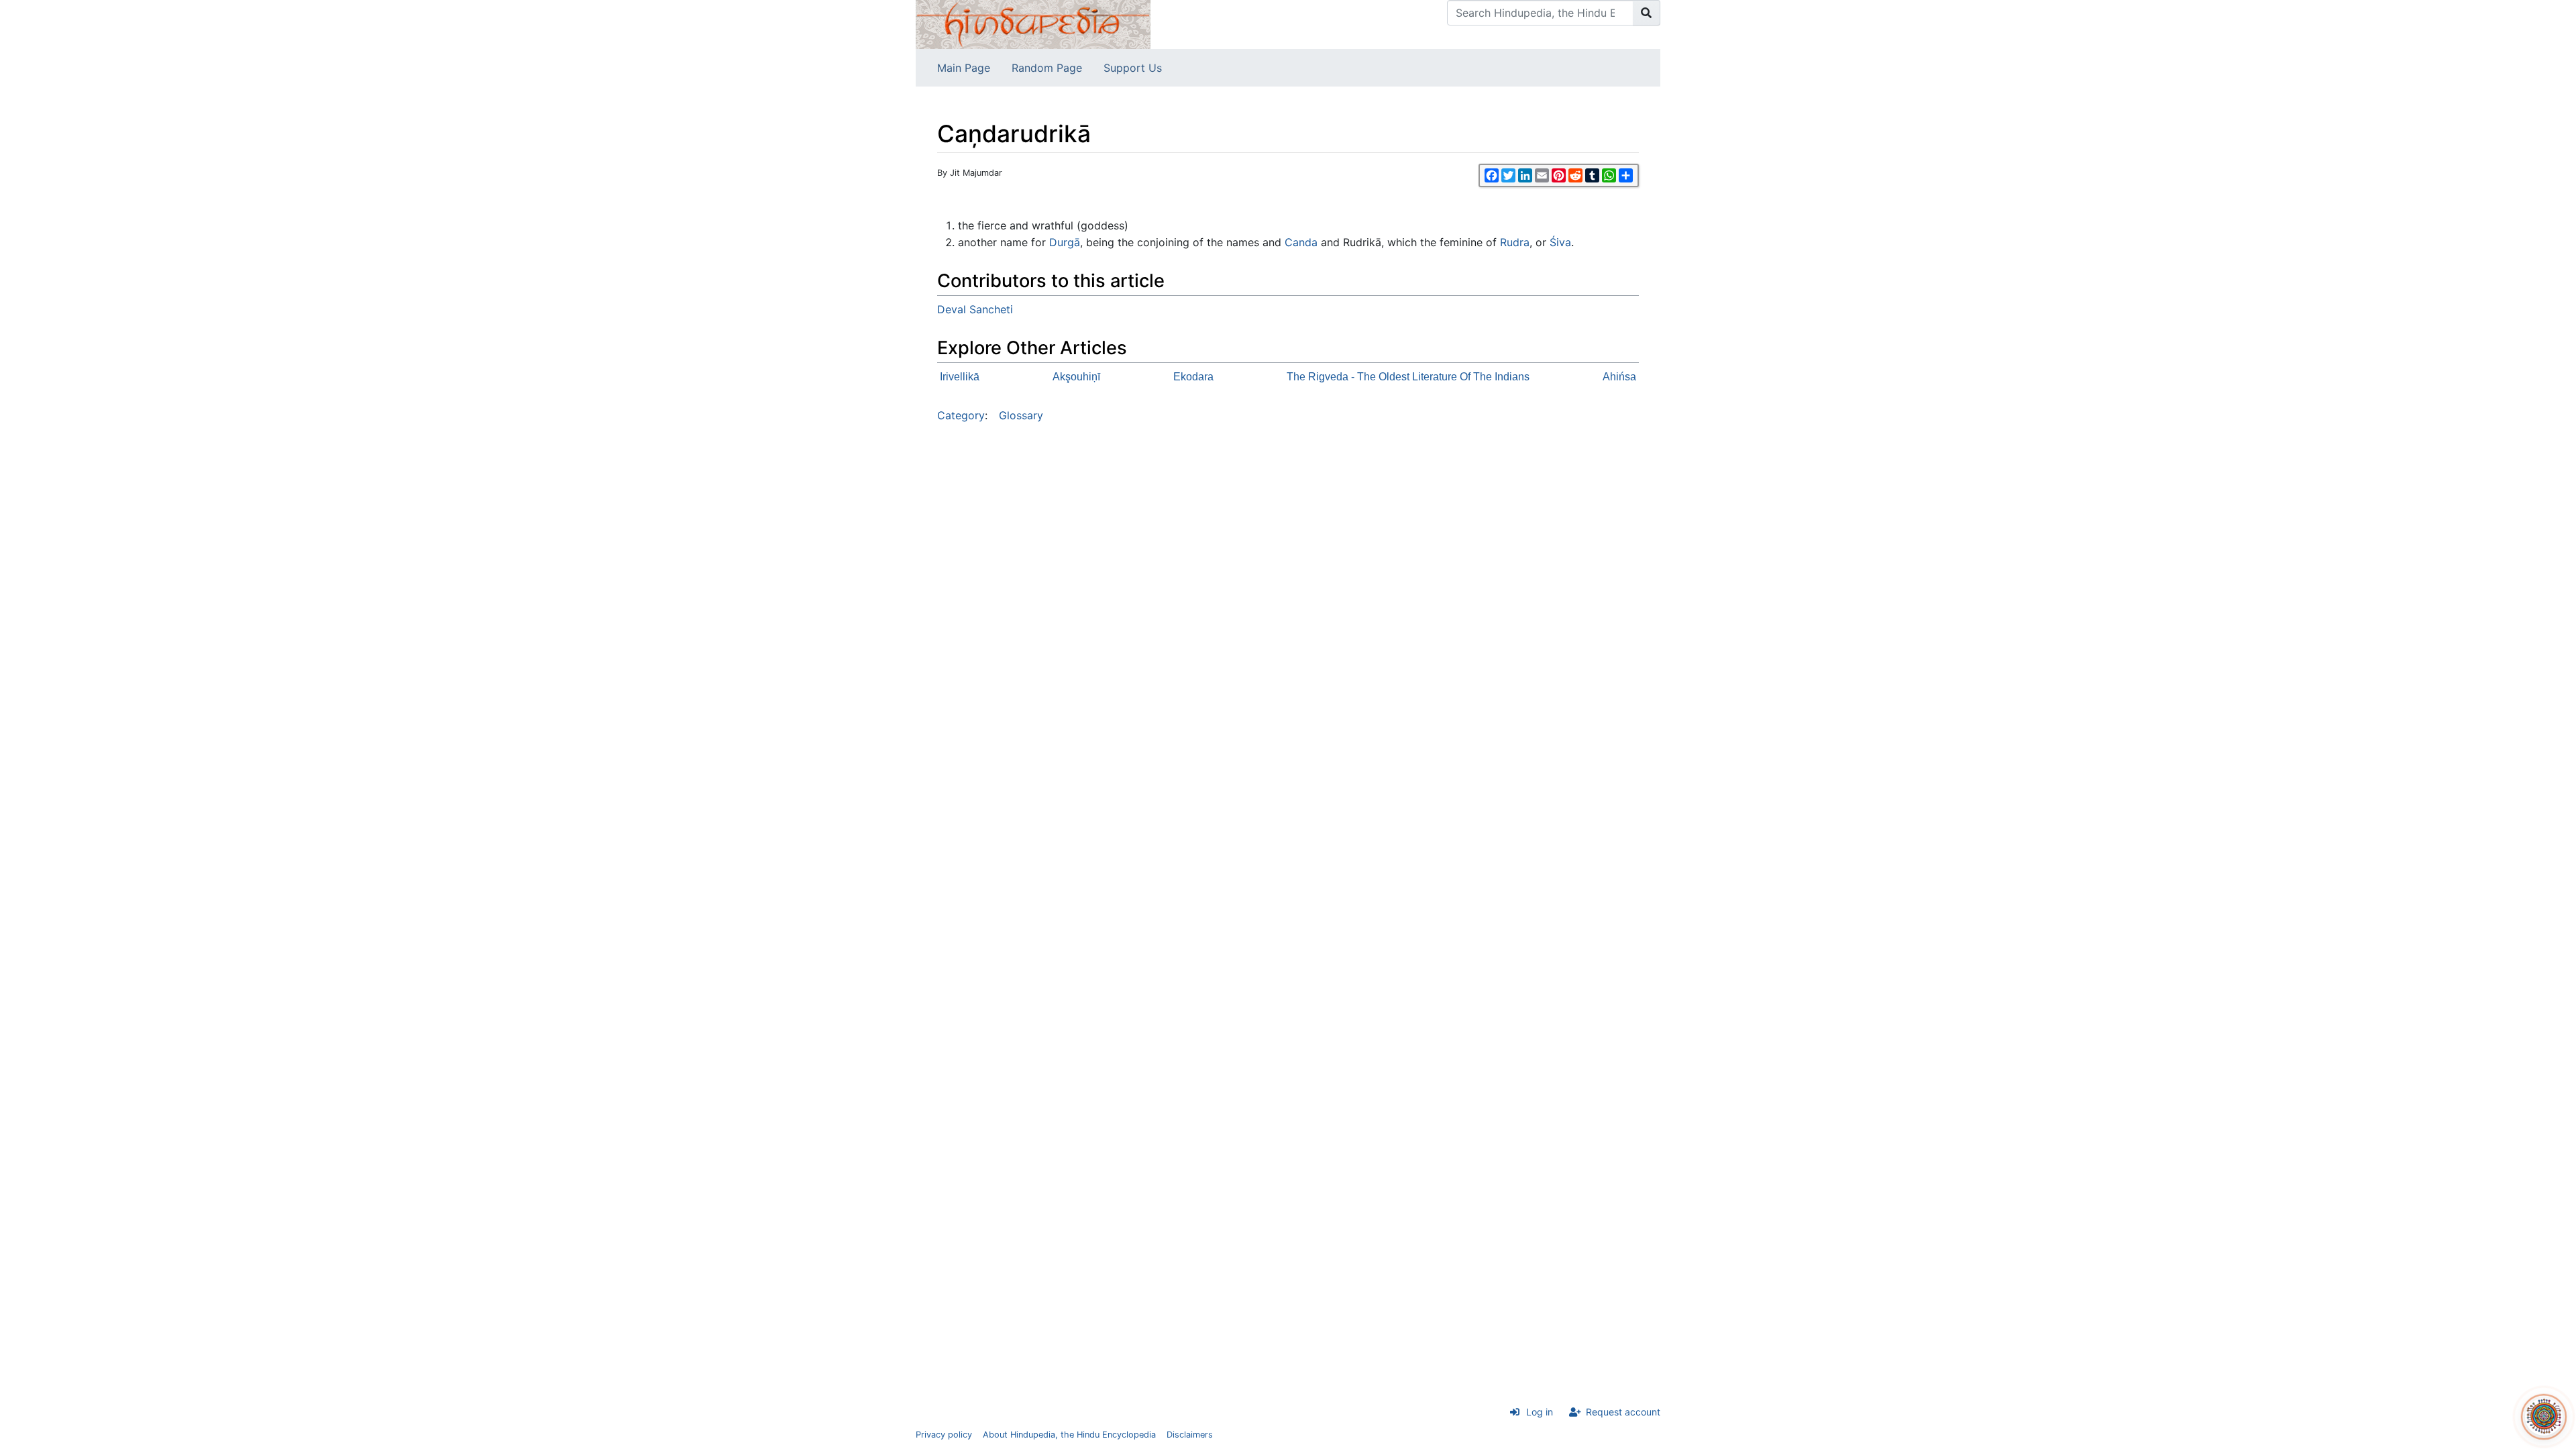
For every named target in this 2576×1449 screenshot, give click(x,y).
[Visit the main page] (1033, 23)
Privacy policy (944, 1435)
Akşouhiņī (1076, 377)
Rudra (1515, 242)
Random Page (1047, 68)
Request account (1623, 1412)
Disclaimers (1190, 1435)
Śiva (1560, 242)
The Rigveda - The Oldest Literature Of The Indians (1408, 377)
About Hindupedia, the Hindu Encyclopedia (1069, 1435)
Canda (1301, 242)
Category (961, 415)
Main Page (964, 68)
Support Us (1133, 68)
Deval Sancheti (975, 309)
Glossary (1021, 415)
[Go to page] (1647, 13)
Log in (1540, 1412)
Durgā (1065, 242)
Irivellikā (960, 377)
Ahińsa (1619, 377)
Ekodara (1193, 377)
